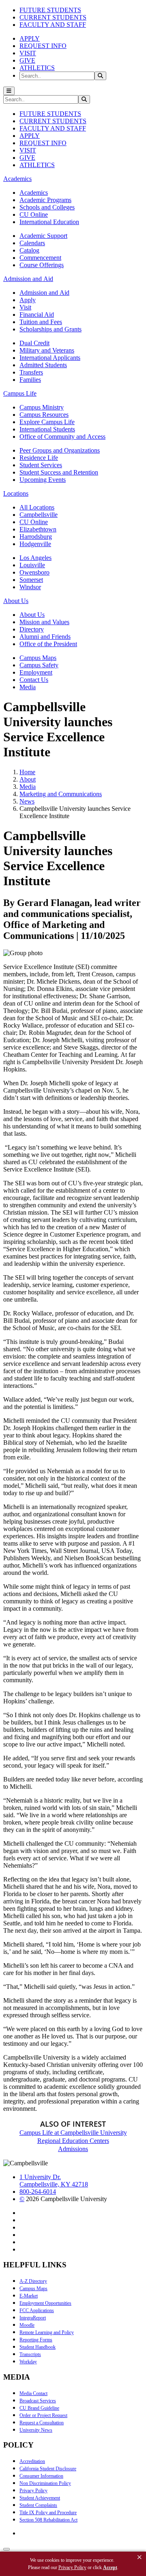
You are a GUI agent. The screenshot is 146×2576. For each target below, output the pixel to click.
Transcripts (30, 2354)
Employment (36, 672)
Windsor (30, 587)
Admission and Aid (44, 293)
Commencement (40, 258)
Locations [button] (16, 493)
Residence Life (39, 458)
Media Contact (33, 2393)
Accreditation (32, 2461)
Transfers (31, 372)
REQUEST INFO (43, 46)
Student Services (41, 465)
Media (28, 687)
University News (36, 2430)
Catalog (29, 250)
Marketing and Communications (61, 794)
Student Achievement (40, 2498)
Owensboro (34, 572)
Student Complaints (38, 2505)
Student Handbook (38, 2347)
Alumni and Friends (45, 637)
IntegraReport (33, 2318)
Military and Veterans (47, 350)
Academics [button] (17, 179)
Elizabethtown (38, 529)
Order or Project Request (43, 2415)
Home (27, 772)
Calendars (32, 243)
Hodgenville (35, 544)
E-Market (29, 2296)
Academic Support (43, 236)
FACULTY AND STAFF (53, 25)
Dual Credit (34, 343)
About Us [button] (16, 601)
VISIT (28, 53)
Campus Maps (38, 658)
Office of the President (48, 644)
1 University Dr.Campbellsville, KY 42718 (54, 2181)
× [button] (140, 2557)
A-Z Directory (33, 2281)
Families (30, 380)
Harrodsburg (36, 537)
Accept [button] (110, 2567)
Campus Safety (39, 665)
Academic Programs (45, 200)
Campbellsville (39, 515)
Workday (28, 2362)
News (27, 801)
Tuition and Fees (41, 322)
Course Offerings (42, 265)
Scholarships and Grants (50, 329)
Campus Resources (44, 415)
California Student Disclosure (48, 2469)
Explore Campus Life (47, 422)
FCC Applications (37, 2310)
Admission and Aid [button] (28, 279)
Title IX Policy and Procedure (48, 2513)
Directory (32, 629)
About (28, 779)
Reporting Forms (36, 2340)
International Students (47, 429)
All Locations (37, 507)
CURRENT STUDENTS (53, 17)
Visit (25, 307)
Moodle (27, 2325)
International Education (49, 222)
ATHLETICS (37, 68)
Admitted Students (43, 365)
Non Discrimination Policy (45, 2483)
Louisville (32, 565)
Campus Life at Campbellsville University (73, 2133)
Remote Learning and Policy (47, 2332)
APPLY (30, 38)
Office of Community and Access (62, 437)
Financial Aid (37, 315)
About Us (32, 615)
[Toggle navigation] (9, 91)
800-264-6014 (38, 2192)
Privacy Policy (33, 2491)
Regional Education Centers (73, 2141)
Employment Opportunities (45, 2303)
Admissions (73, 2149)
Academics (34, 193)
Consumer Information (41, 2476)
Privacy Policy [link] (72, 2567)
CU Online (34, 214)
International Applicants (50, 358)
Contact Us (34, 680)
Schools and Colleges (47, 207)
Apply (28, 300)
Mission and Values (44, 622)
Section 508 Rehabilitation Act (48, 2520)
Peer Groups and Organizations (60, 450)
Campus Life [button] (20, 393)
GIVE (27, 60)
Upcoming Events (43, 480)
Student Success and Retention (59, 472)
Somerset (31, 580)
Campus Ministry (42, 407)
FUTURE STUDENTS (50, 10)
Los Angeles (35, 558)
